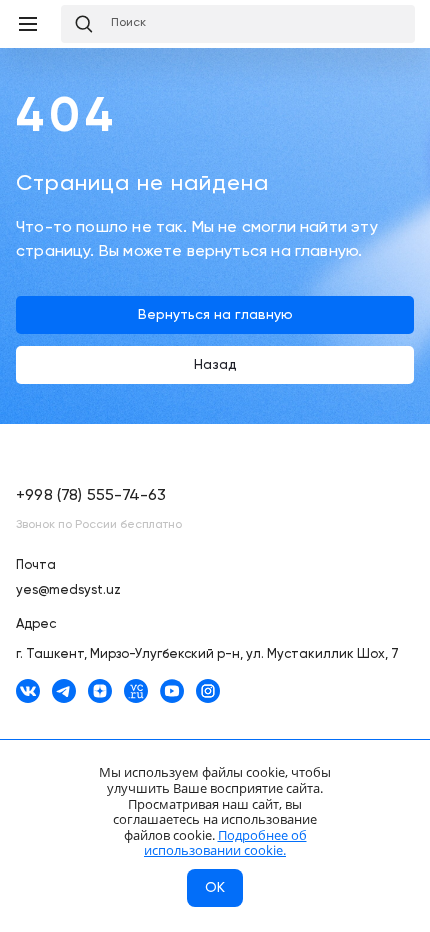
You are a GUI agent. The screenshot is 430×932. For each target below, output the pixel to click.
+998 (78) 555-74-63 (91, 496)
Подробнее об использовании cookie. (225, 843)
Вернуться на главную (215, 315)
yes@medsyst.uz (68, 590)
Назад (215, 365)
